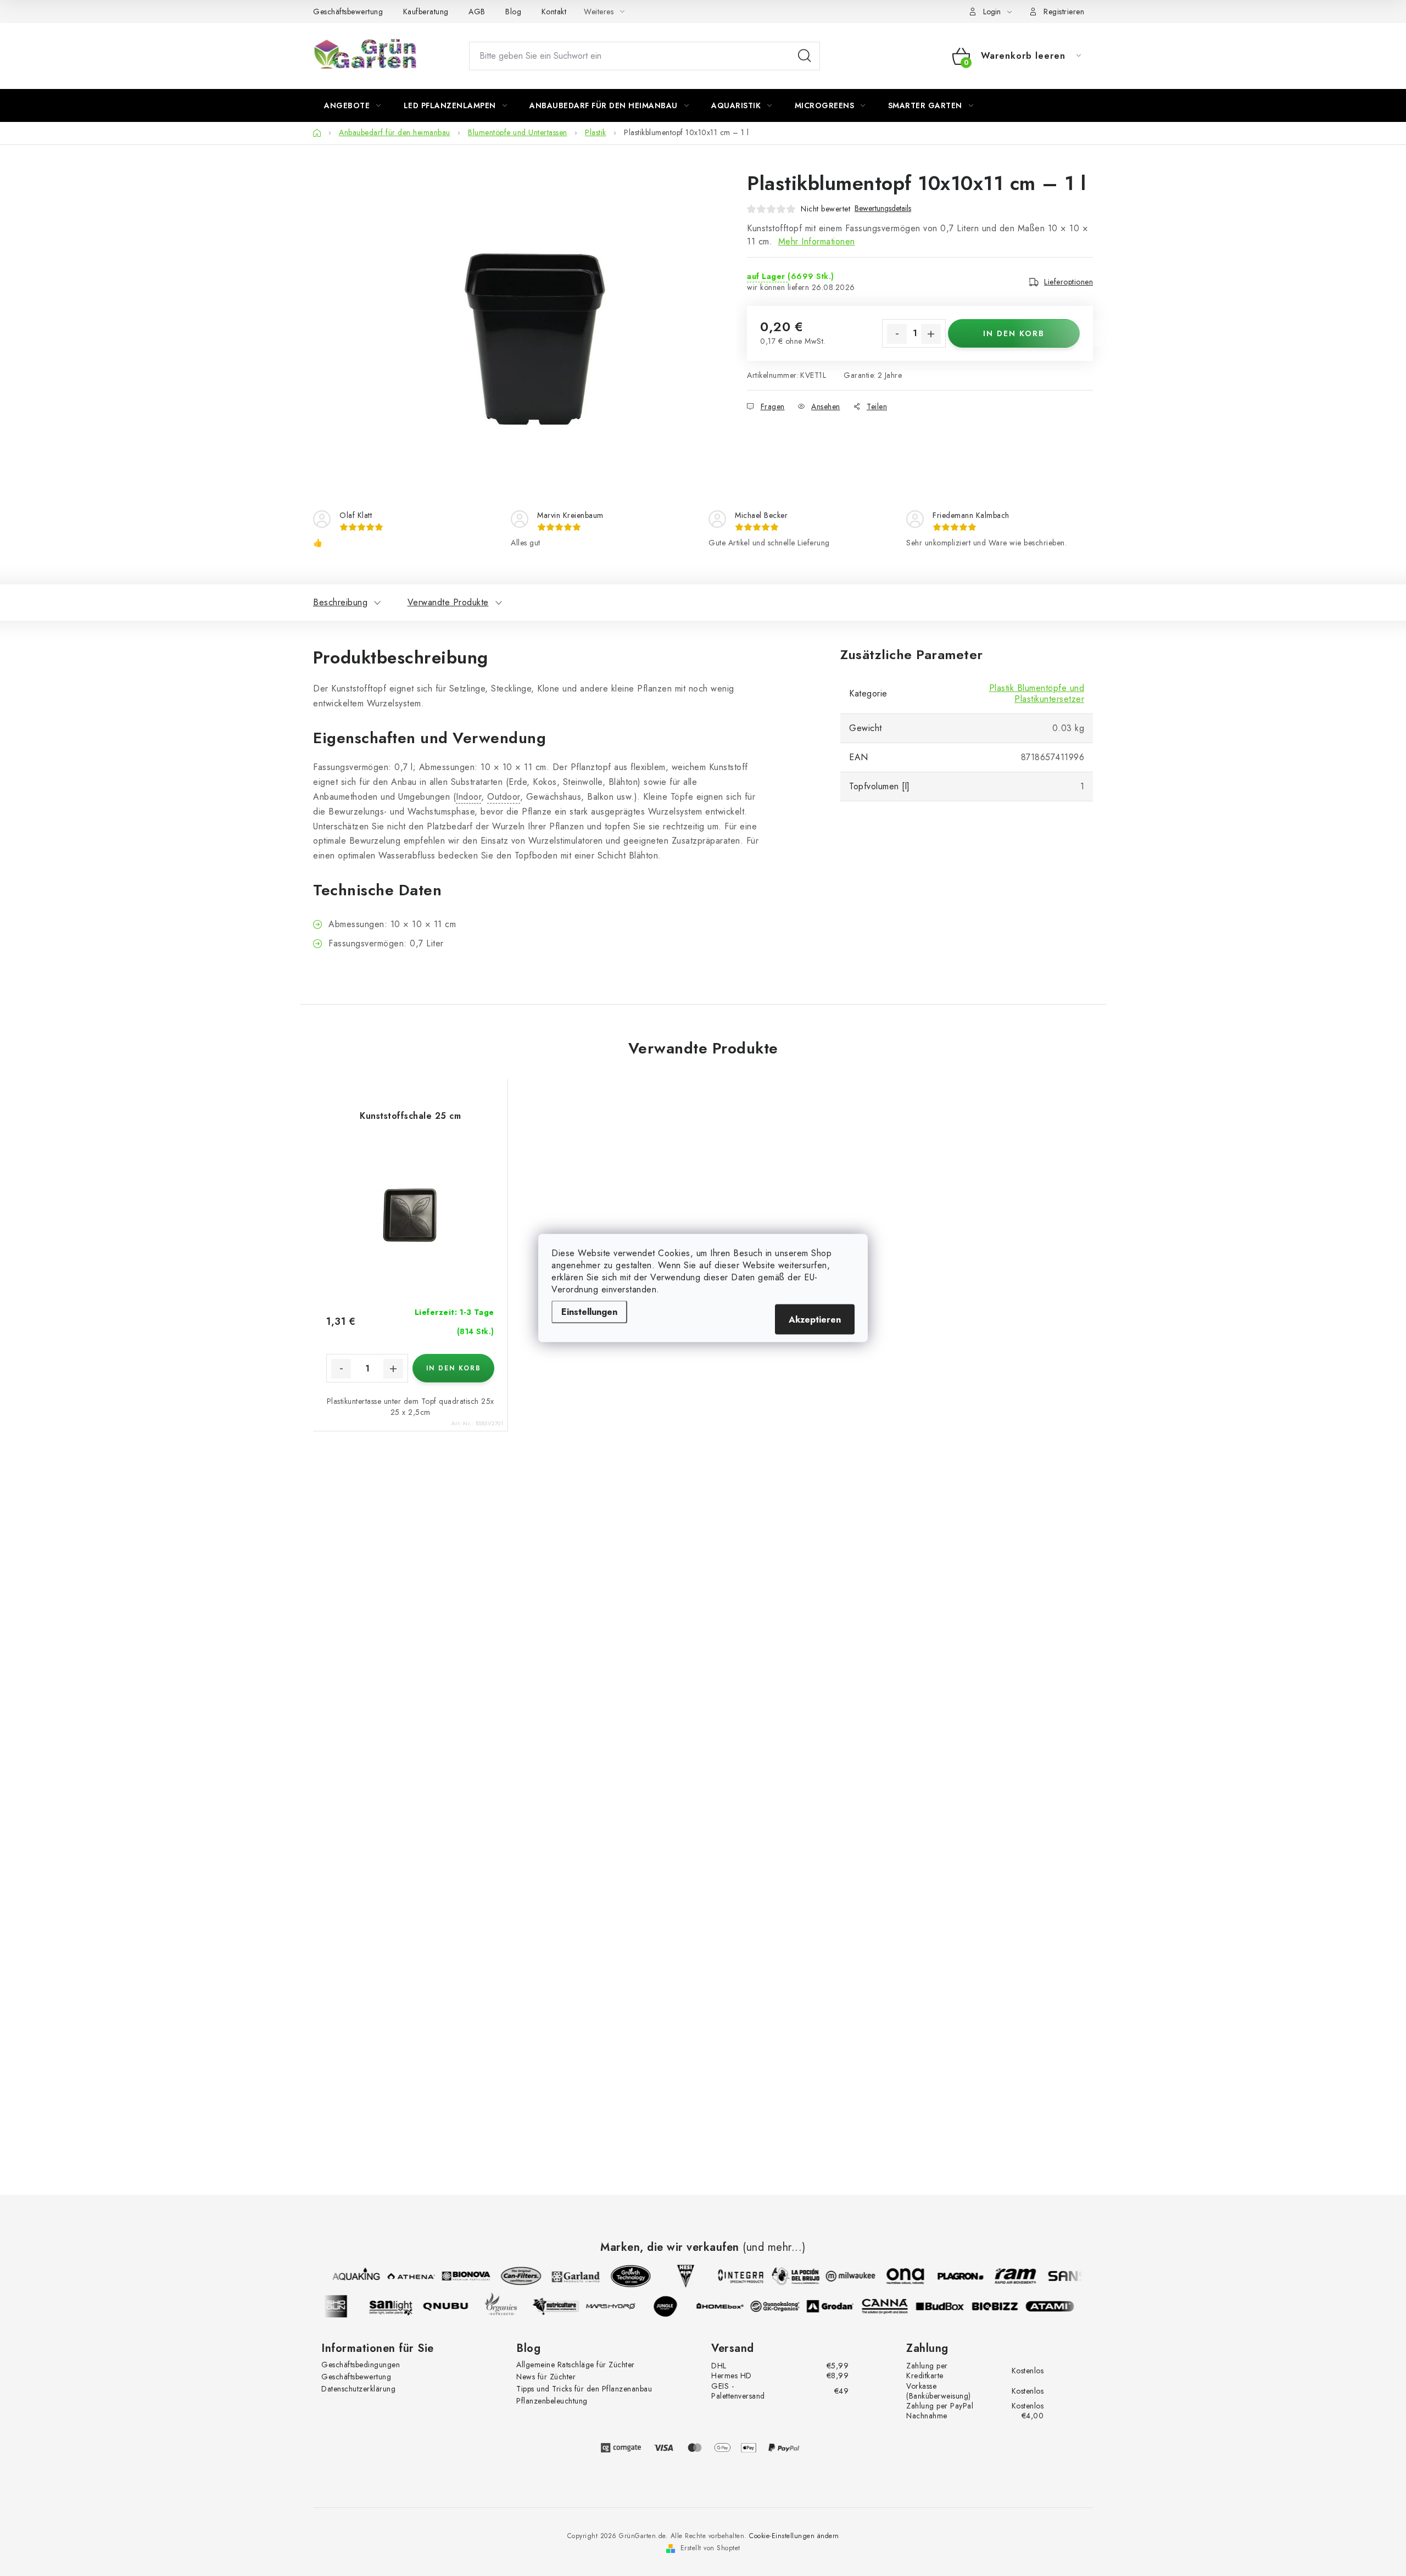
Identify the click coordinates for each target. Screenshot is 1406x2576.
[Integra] (729, 2276)
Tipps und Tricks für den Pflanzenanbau (584, 2389)
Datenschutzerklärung (358, 2389)
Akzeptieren (815, 1320)
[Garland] (565, 2276)
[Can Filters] (510, 2276)
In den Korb (1014, 333)
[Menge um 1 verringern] (897, 334)
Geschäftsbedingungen (361, 2365)
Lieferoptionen (1069, 282)
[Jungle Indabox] (677, 2306)
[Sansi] (1059, 2276)
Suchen (805, 56)
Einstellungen (589, 1312)
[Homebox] (732, 2306)
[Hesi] (674, 2276)
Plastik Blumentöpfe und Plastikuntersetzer (1037, 693)
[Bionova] (455, 2276)
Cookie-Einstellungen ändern (794, 2536)
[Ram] (1004, 2276)
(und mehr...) (774, 2248)
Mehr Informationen (817, 241)
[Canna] (896, 2306)
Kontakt (554, 12)
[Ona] (894, 2276)
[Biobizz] (1006, 2306)
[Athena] (400, 2276)
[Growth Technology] (620, 2276)
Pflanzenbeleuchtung (552, 2401)
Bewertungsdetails (883, 208)
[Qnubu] (457, 2306)
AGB (477, 12)
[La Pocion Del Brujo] (784, 2276)
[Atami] (1061, 2306)
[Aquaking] (345, 2276)
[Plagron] (949, 2276)
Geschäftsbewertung (348, 12)
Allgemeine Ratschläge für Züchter (576, 2365)
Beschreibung (340, 602)
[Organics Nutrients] (512, 2306)
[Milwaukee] (839, 2276)
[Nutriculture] (567, 2306)
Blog (513, 12)
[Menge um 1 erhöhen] (931, 334)
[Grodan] (841, 2306)
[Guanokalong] (786, 2306)
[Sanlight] (402, 2306)
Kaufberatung (426, 12)
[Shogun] (347, 2306)
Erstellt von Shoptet (710, 2548)
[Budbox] (951, 2306)
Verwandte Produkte (448, 602)
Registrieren (1064, 12)
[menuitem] (353, 105)
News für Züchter (546, 2377)
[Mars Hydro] (622, 2306)
